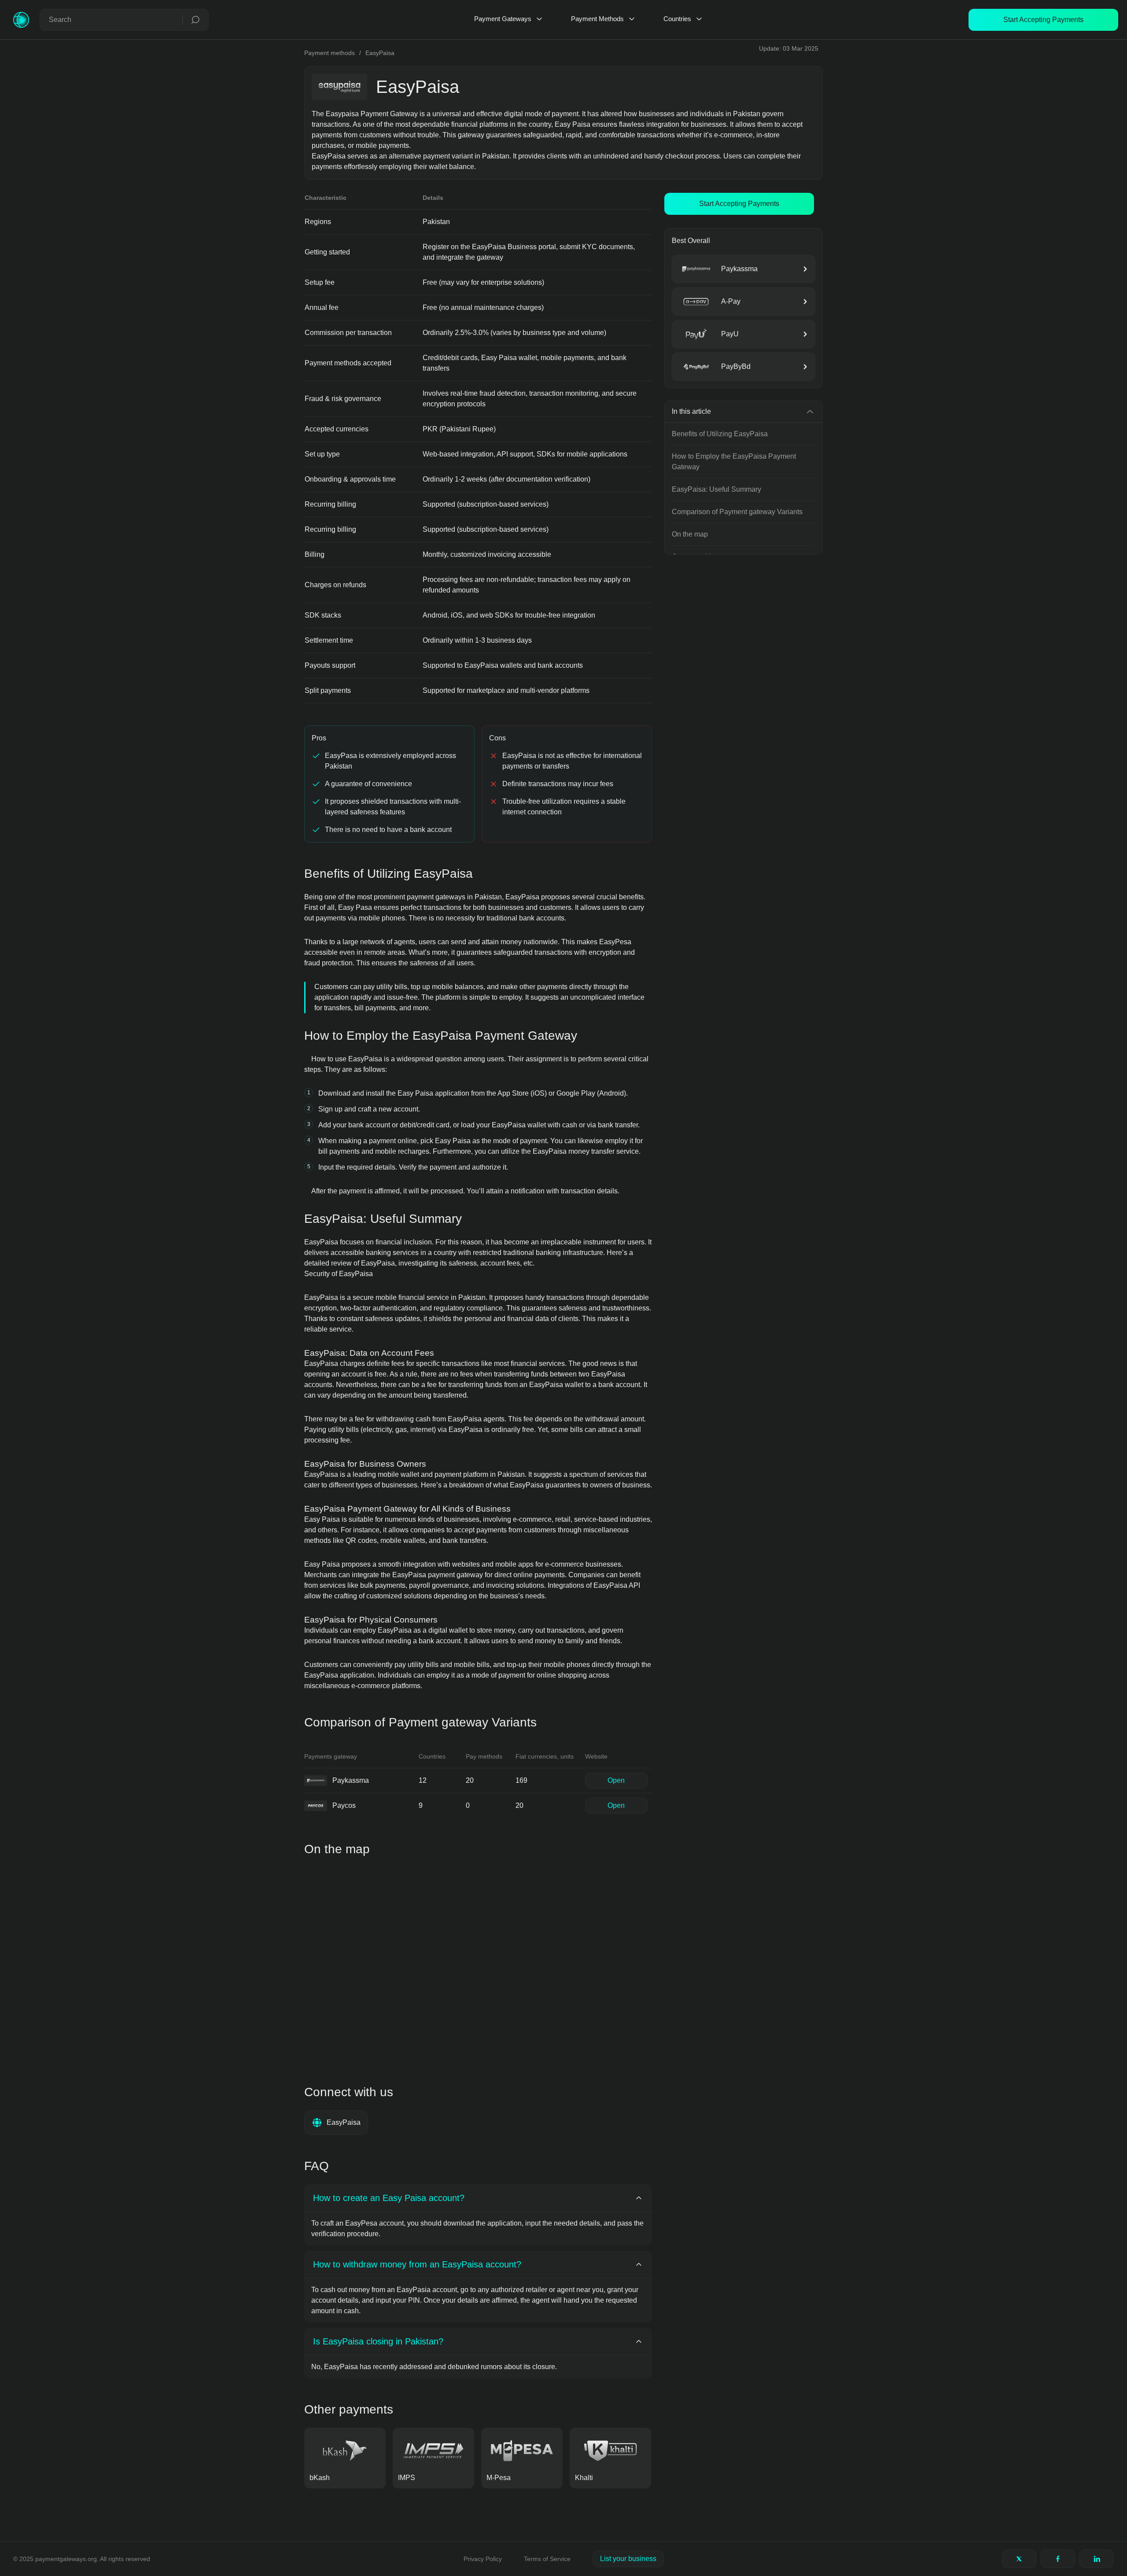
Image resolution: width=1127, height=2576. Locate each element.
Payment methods (330, 53)
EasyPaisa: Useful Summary (716, 489)
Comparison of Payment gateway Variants (737, 512)
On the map (690, 534)
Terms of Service (547, 2559)
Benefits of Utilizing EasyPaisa (720, 434)
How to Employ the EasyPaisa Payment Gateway (734, 462)
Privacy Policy (483, 2559)
